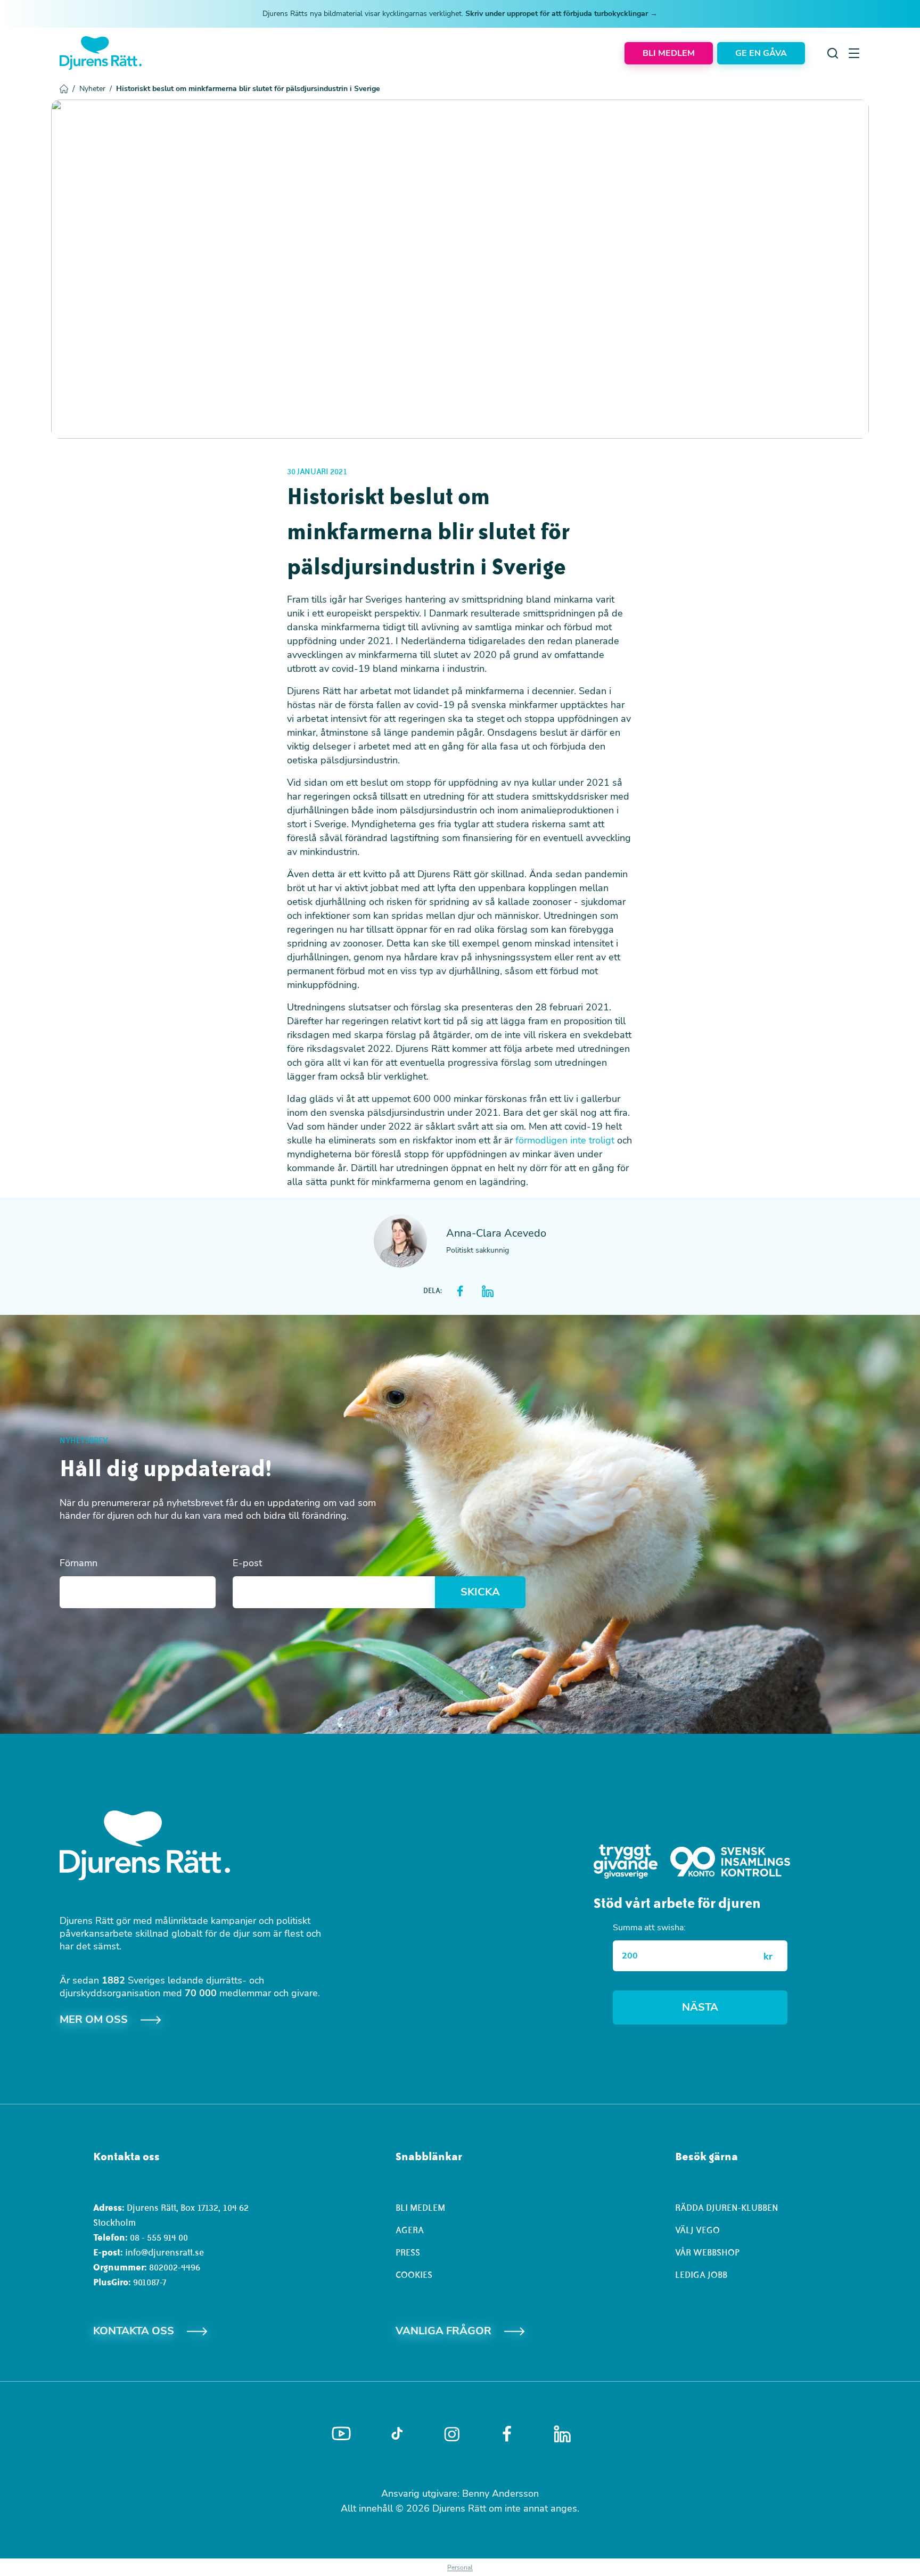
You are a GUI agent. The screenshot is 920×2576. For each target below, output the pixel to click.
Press (408, 2252)
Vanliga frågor (443, 2331)
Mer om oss (94, 2019)
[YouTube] (341, 2434)
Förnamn (79, 1563)
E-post (247, 1563)
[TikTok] (397, 2434)
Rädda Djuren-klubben (727, 2208)
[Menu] (854, 53)
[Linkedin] (562, 2434)
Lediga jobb (701, 2275)
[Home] (101, 53)
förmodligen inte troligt (565, 1140)
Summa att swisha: (649, 1928)
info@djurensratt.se (165, 2252)
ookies (417, 2275)
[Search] (833, 53)
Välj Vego (697, 2230)
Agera (410, 2230)
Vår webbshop (707, 2252)
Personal (460, 2567)
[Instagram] (452, 2434)
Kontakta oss (134, 2331)
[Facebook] (507, 2434)
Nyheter (96, 89)
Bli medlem (420, 2208)
